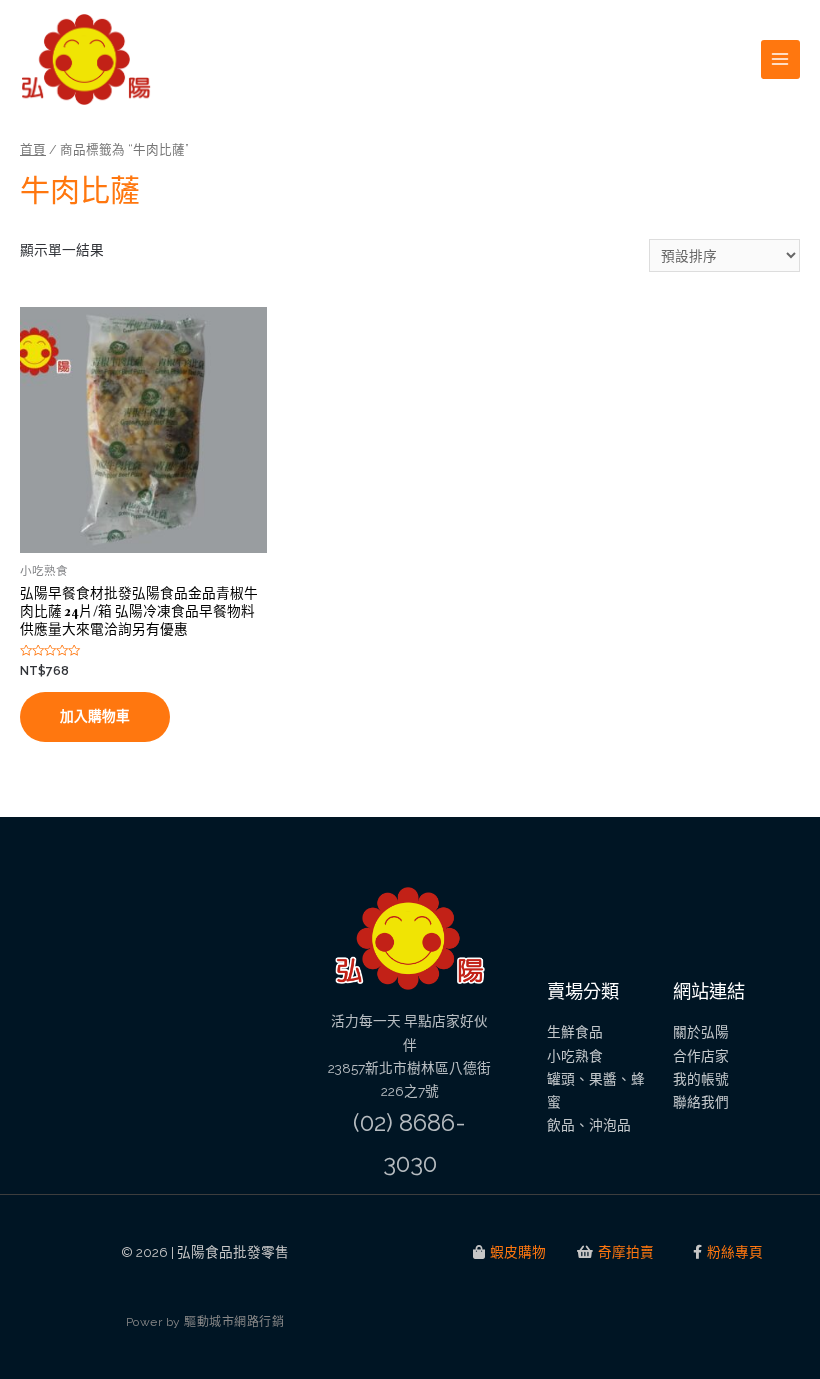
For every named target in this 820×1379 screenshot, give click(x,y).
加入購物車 (95, 716)
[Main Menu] (780, 59)
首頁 (33, 149)
